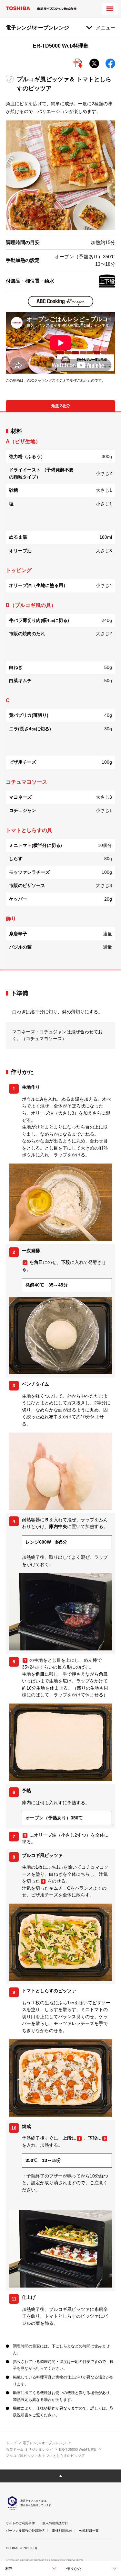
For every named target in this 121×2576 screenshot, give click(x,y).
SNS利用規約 (62, 2531)
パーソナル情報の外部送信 (25, 2531)
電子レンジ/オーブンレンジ (44, 2443)
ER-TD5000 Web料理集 (78, 2449)
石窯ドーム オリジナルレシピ (29, 2449)
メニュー (106, 28)
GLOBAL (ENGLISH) (21, 2548)
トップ (11, 2443)
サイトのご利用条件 (20, 2523)
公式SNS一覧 (89, 2531)
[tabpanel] (60, 691)
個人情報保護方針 (55, 2523)
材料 (9, 2569)
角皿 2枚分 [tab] (61, 406)
